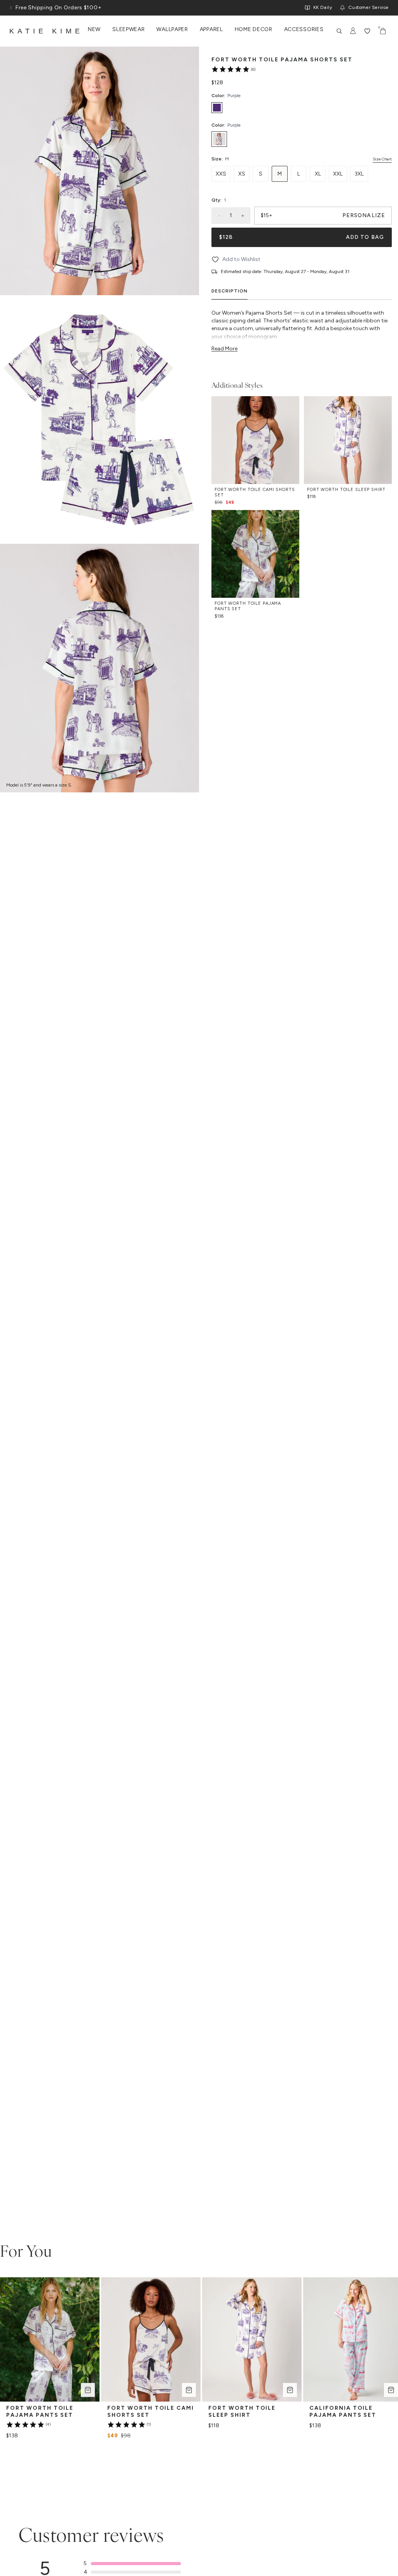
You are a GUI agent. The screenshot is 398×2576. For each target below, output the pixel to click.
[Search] (339, 31)
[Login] (353, 31)
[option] (219, 139)
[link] (233, 69)
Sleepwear (128, 30)
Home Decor (254, 30)
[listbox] (302, 139)
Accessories (304, 30)
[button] (132, 2564)
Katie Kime (46, 31)
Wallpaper (172, 30)
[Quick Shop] (88, 2390)
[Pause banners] (11, 8)
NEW (94, 30)
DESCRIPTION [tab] (230, 291)
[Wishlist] (367, 31)
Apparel (211, 30)
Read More (224, 349)
